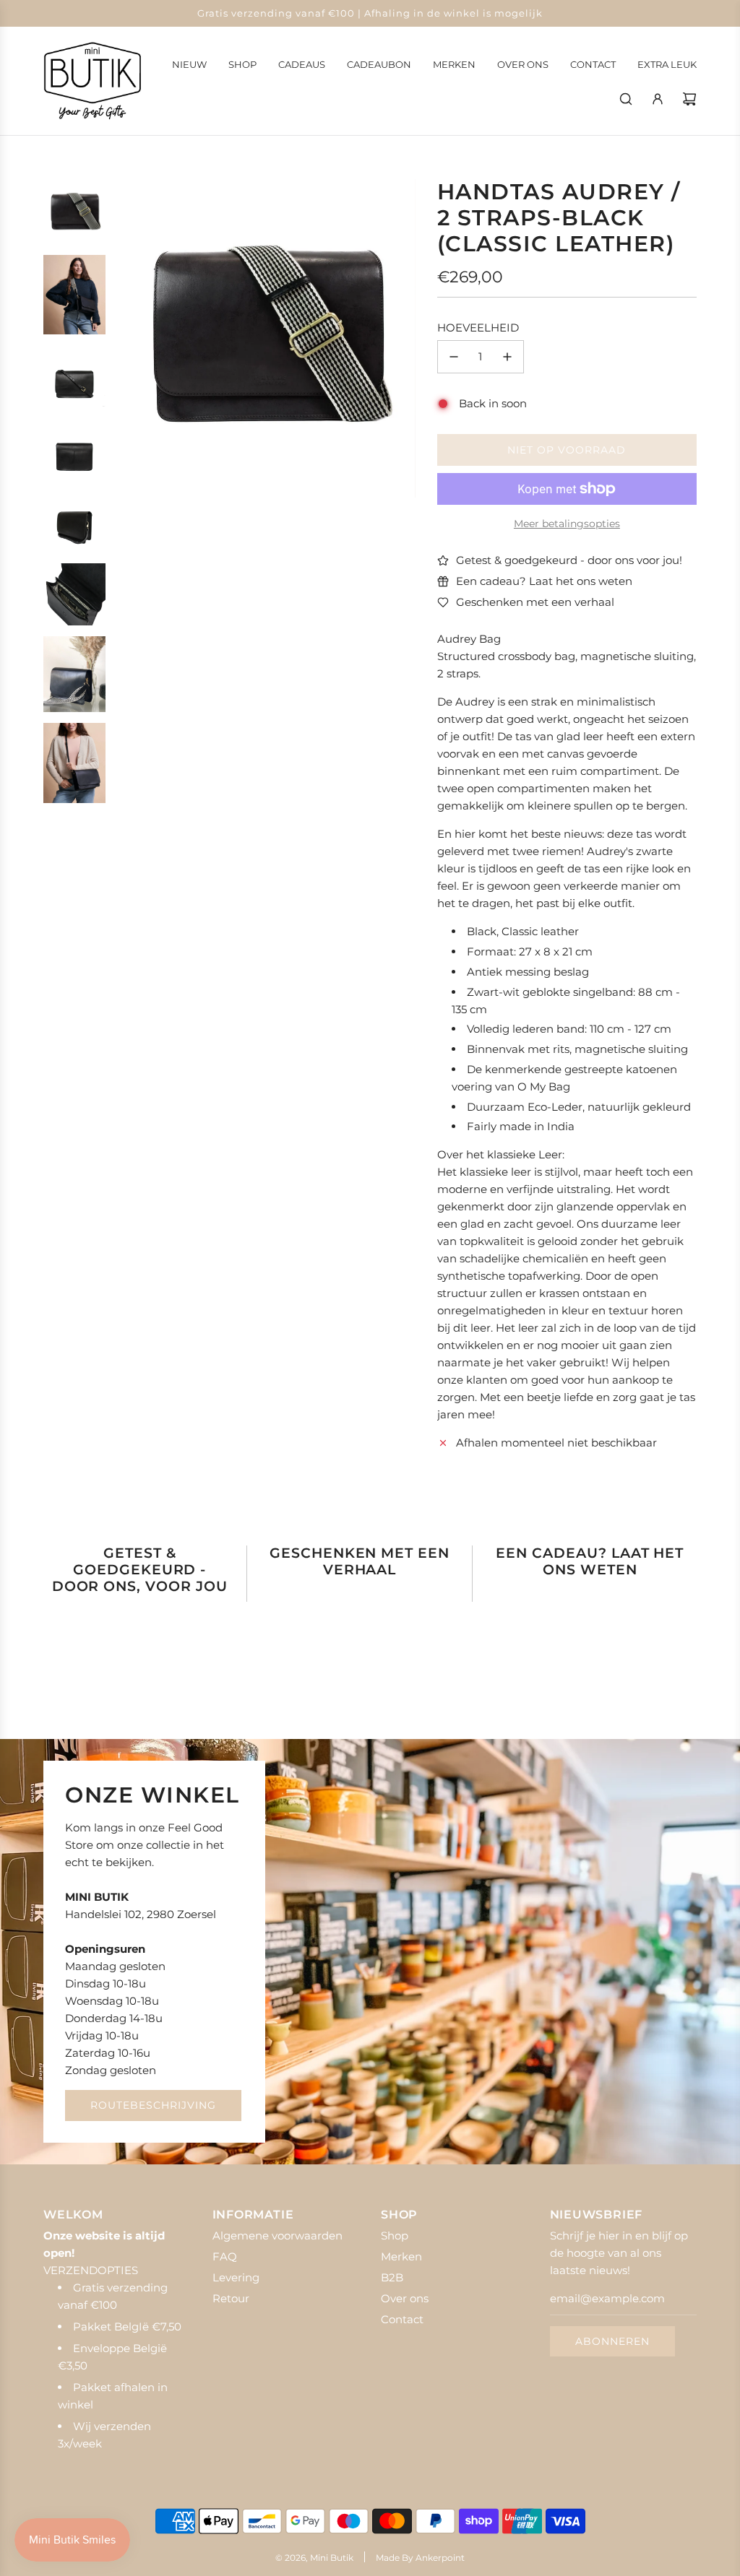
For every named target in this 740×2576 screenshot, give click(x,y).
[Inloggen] (658, 99)
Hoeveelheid (478, 328)
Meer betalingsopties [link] (567, 524)
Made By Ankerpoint (420, 2558)
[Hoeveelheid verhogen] (507, 357)
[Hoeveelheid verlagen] (454, 357)
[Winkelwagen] (689, 99)
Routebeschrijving (153, 2105)
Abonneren (612, 2341)
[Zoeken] (626, 99)
